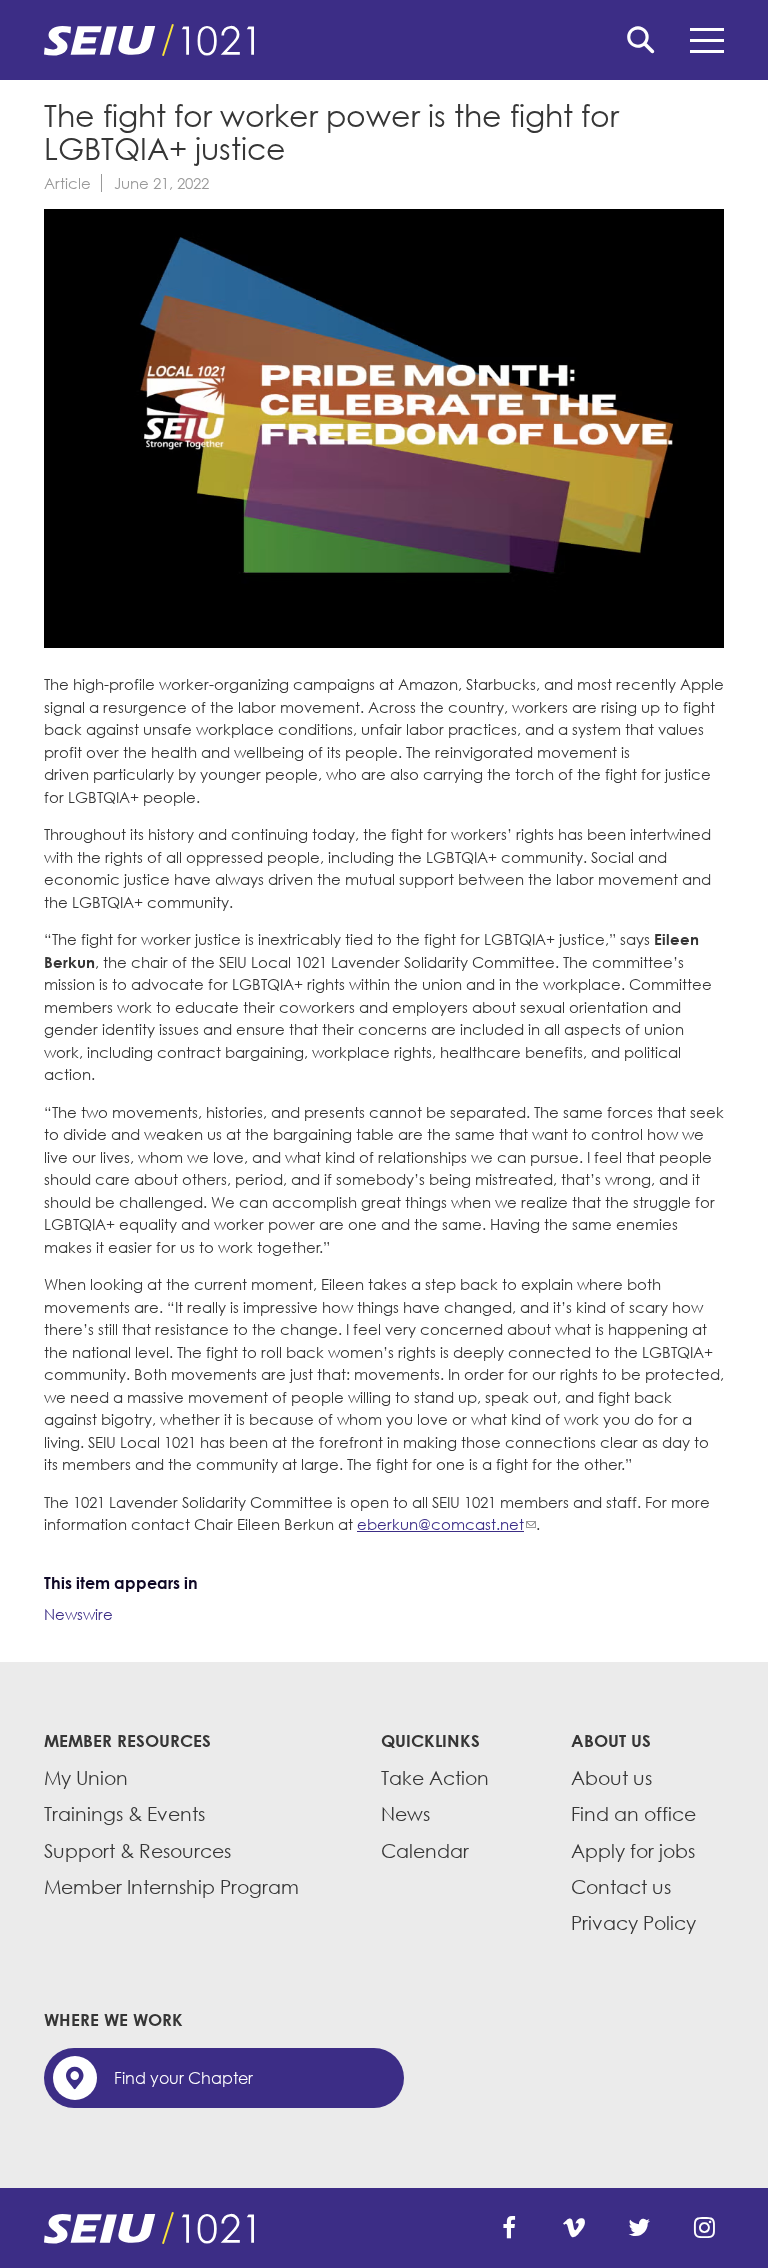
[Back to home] (384, 40)
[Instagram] (704, 2228)
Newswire (78, 1614)
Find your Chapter (183, 2078)
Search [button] (641, 40)
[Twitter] (639, 2228)
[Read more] (384, 431)
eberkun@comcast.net (440, 1524)
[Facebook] (509, 2228)
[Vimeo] (574, 2228)
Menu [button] (707, 40)
